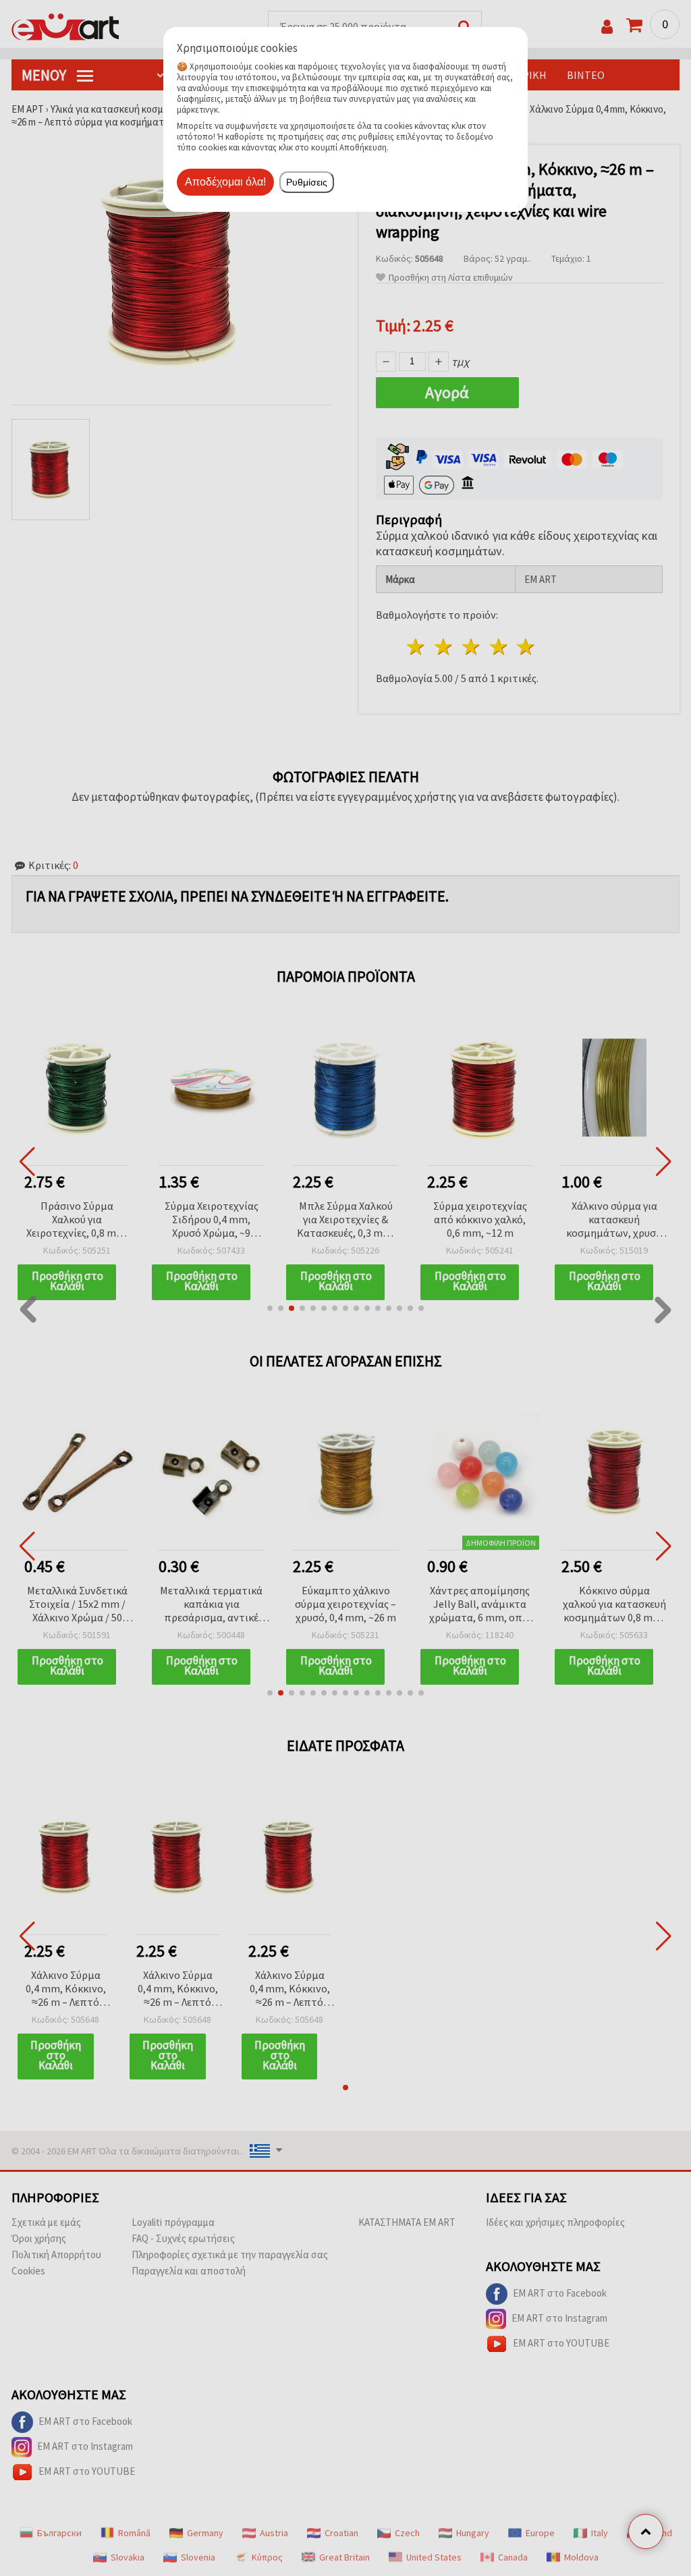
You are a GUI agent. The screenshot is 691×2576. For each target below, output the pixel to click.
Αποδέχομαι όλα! (225, 182)
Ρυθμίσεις (307, 182)
